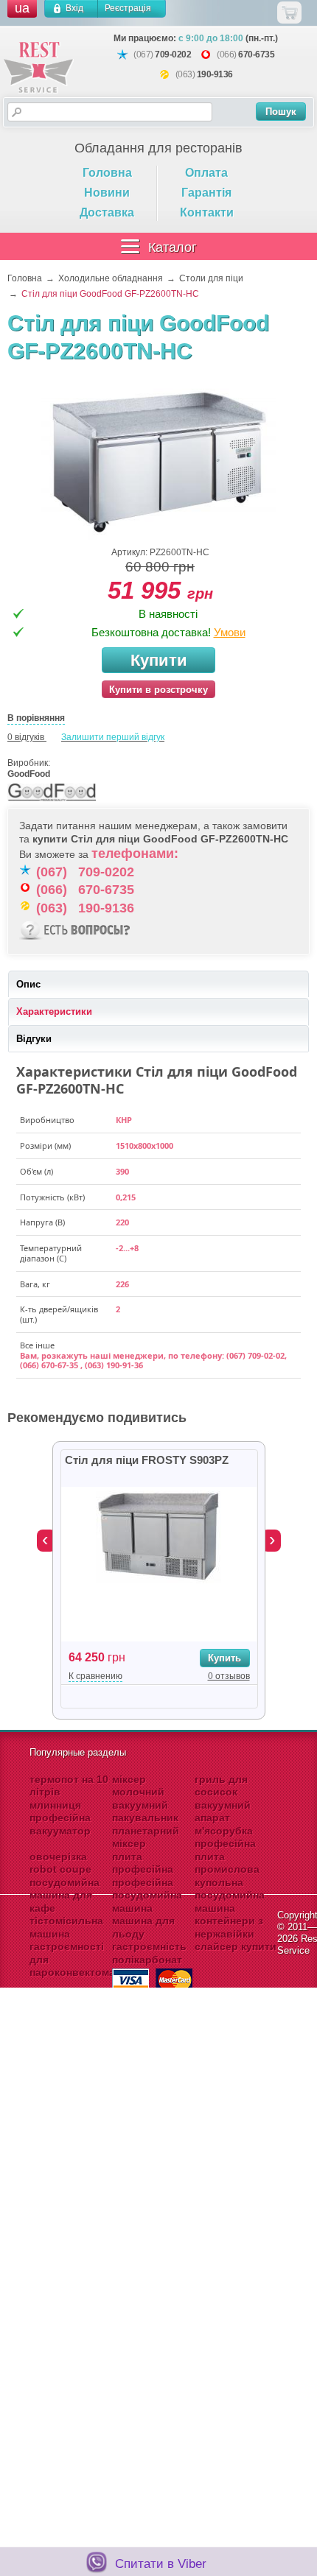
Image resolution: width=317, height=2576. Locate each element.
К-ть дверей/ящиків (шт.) (59, 1315)
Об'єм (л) (36, 1172)
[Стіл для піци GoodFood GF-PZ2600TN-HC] (158, 462)
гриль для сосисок (221, 1786)
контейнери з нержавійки (229, 1927)
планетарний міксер (146, 1837)
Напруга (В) (42, 1222)
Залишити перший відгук (113, 737)
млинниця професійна (60, 1812)
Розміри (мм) (45, 1146)
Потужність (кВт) (52, 1197)
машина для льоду (143, 1927)
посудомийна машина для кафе (65, 1895)
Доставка (107, 212)
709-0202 (173, 54)
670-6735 (256, 54)
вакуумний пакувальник (145, 1812)
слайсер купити (236, 1946)
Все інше (37, 1345)
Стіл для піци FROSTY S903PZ (147, 1460)
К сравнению (95, 1676)
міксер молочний (138, 1786)
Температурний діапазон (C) (51, 1253)
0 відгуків (26, 737)
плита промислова (227, 1863)
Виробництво (47, 1120)
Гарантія (206, 193)
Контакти (207, 212)
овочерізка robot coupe (60, 1863)
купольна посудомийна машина (230, 1895)
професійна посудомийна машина (147, 1895)
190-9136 (215, 74)
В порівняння (36, 718)
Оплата (206, 173)
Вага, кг (35, 1284)
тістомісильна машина (66, 1927)
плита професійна (143, 1863)
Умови (230, 632)
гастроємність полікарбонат (149, 1953)
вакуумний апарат (223, 1812)
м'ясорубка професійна (225, 1837)
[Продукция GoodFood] (52, 802)
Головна (107, 173)
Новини (107, 193)
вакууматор (60, 1831)
